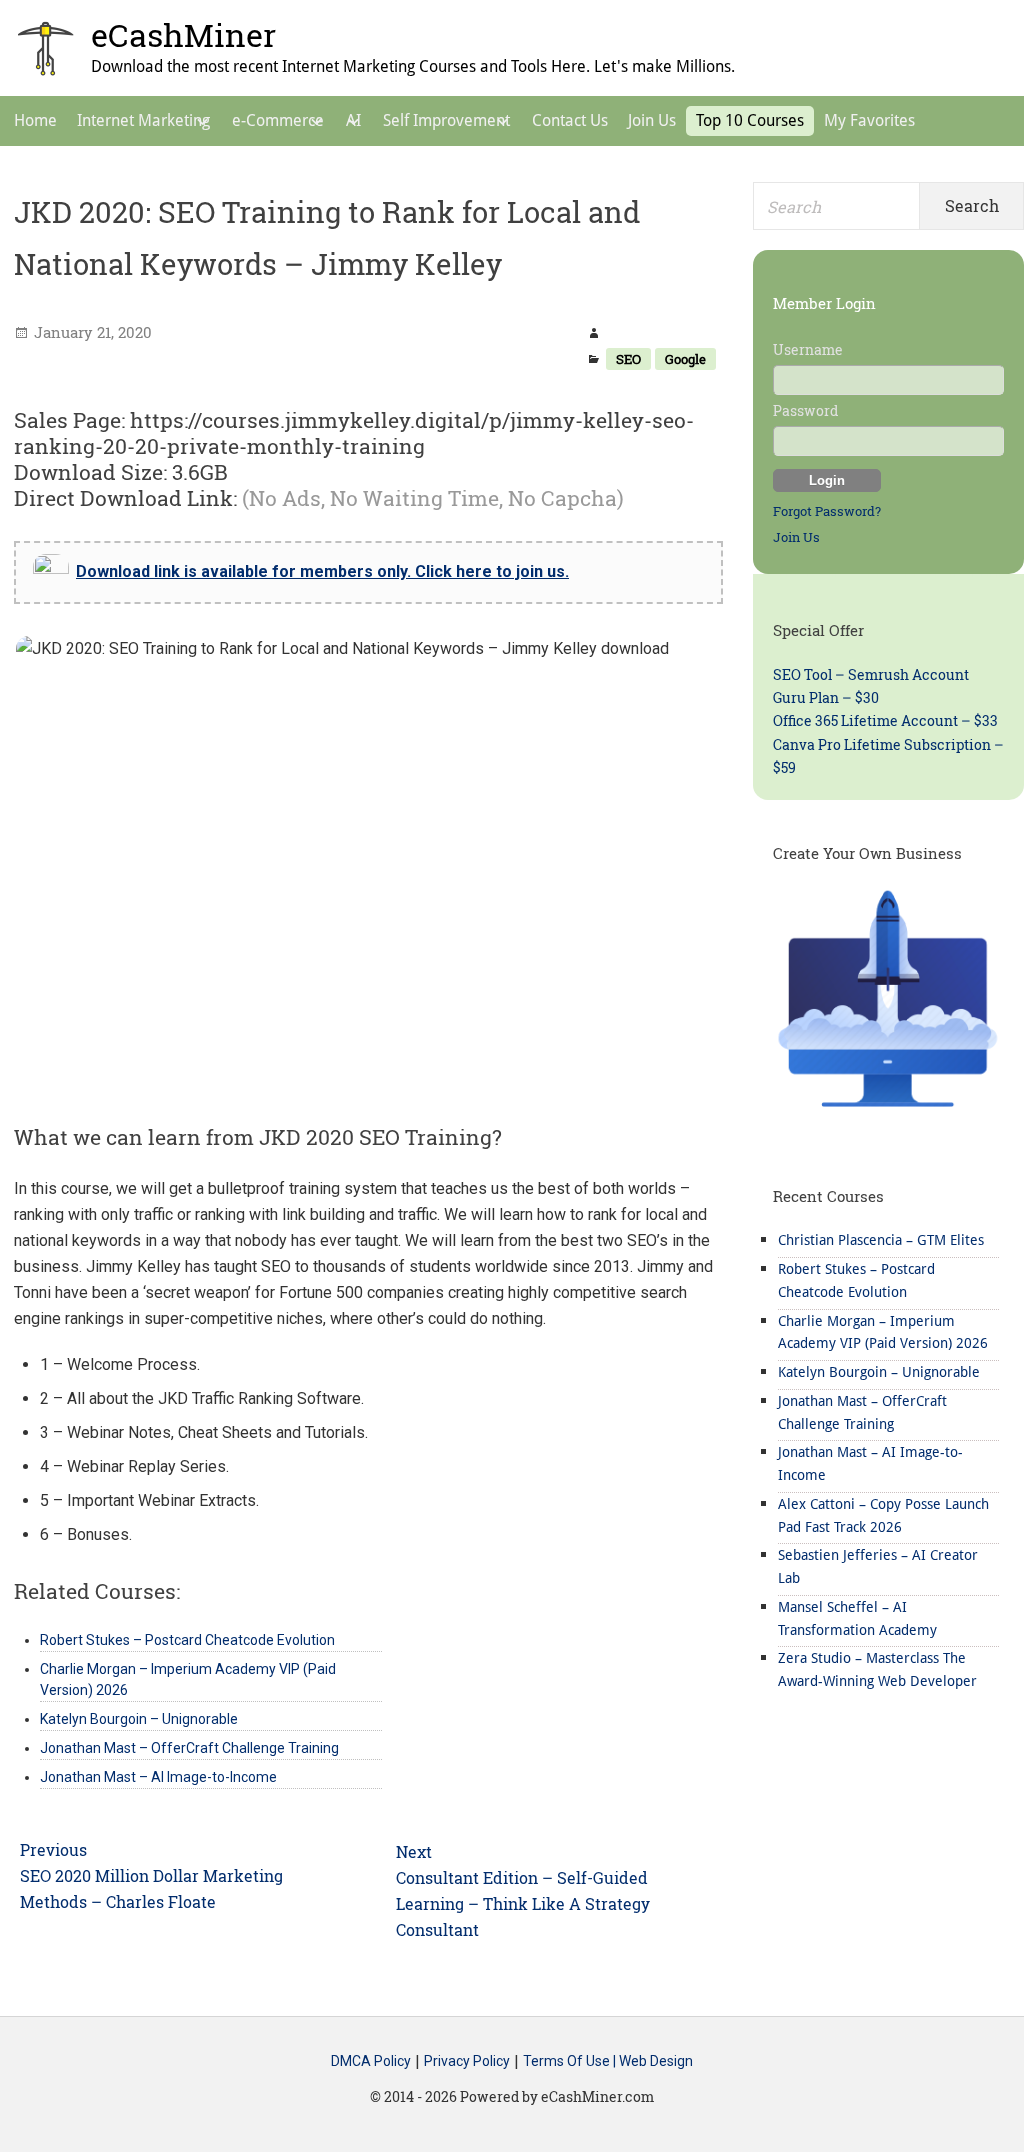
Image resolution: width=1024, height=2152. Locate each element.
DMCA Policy (371, 2062)
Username (808, 349)
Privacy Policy (467, 2062)
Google (685, 359)
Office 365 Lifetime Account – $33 (885, 720)
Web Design (656, 2062)
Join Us (796, 537)
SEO (628, 359)
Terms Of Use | (571, 2062)
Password (805, 410)
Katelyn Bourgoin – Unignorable (879, 1372)
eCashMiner (183, 34)
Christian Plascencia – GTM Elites (881, 1240)
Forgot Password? (827, 511)
